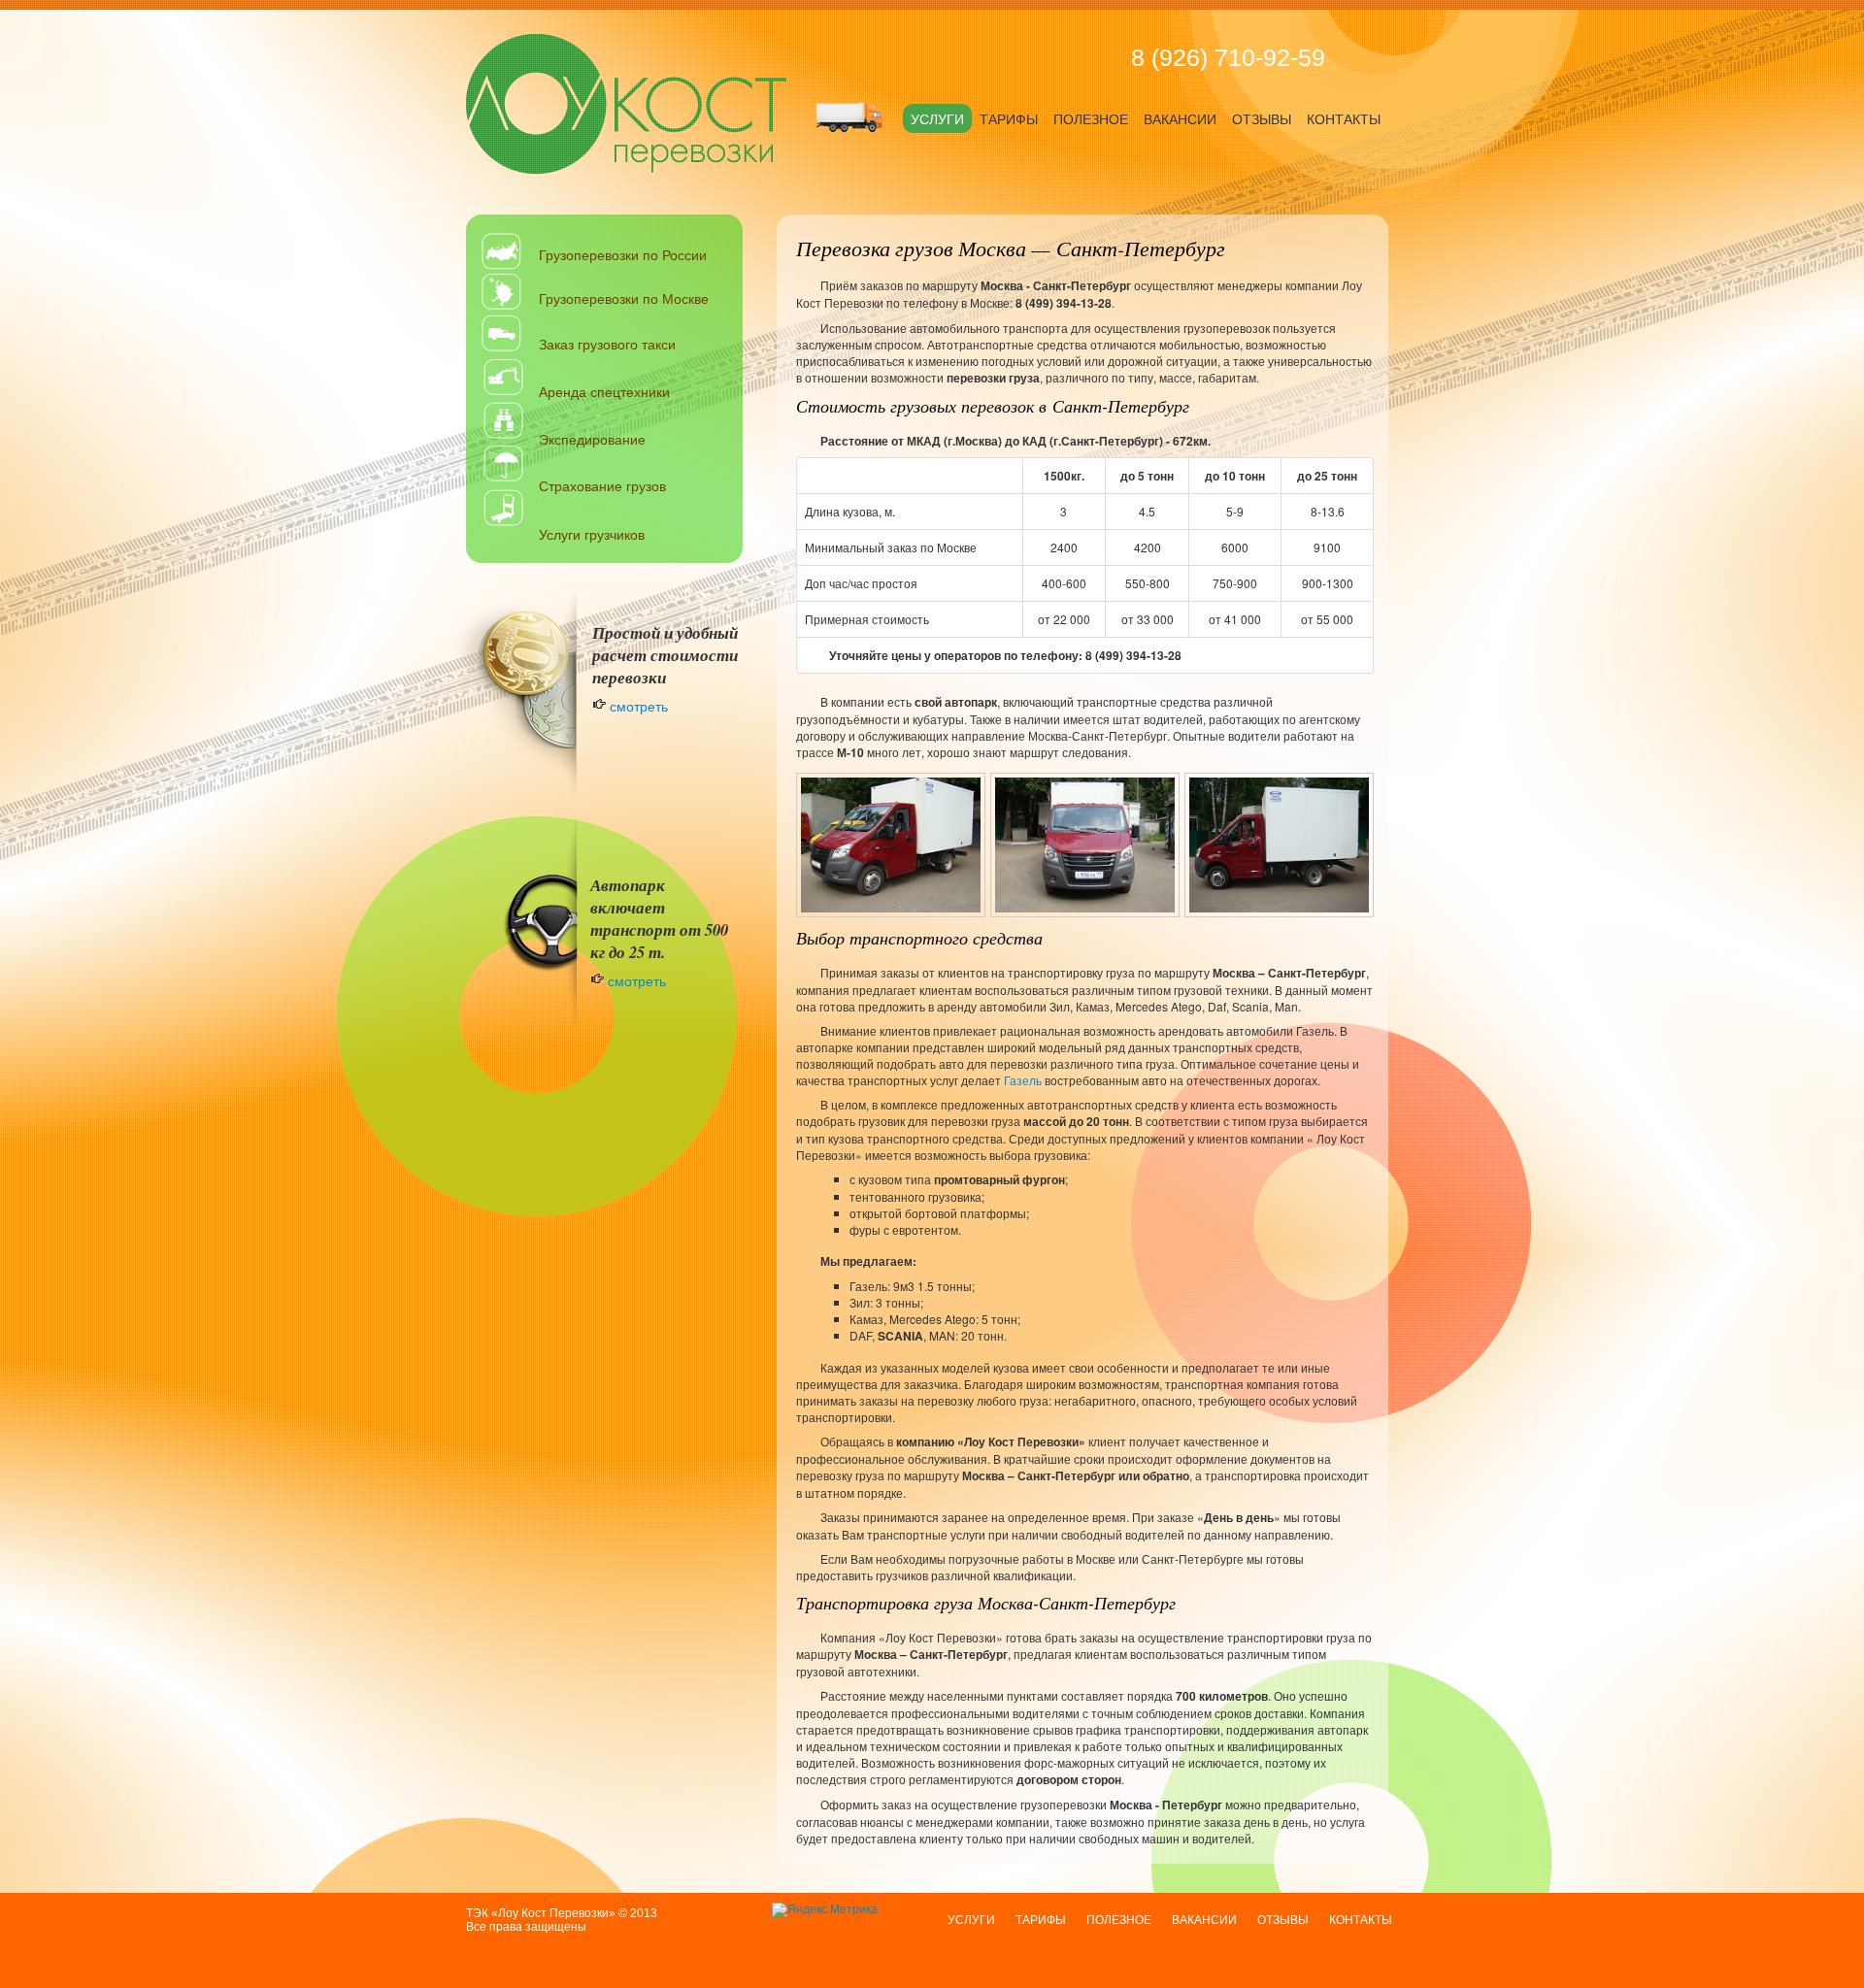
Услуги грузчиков (592, 534)
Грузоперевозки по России (623, 254)
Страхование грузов (602, 485)
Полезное (1091, 119)
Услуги (937, 119)
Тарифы (1009, 119)
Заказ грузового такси (607, 344)
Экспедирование (592, 439)
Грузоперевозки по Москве (624, 298)
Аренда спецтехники (604, 391)
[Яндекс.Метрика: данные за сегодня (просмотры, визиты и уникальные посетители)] (825, 1910)
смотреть (637, 706)
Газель (1023, 1080)
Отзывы (1262, 119)
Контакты (1344, 119)
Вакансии (1180, 119)
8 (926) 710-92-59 (1228, 57)
